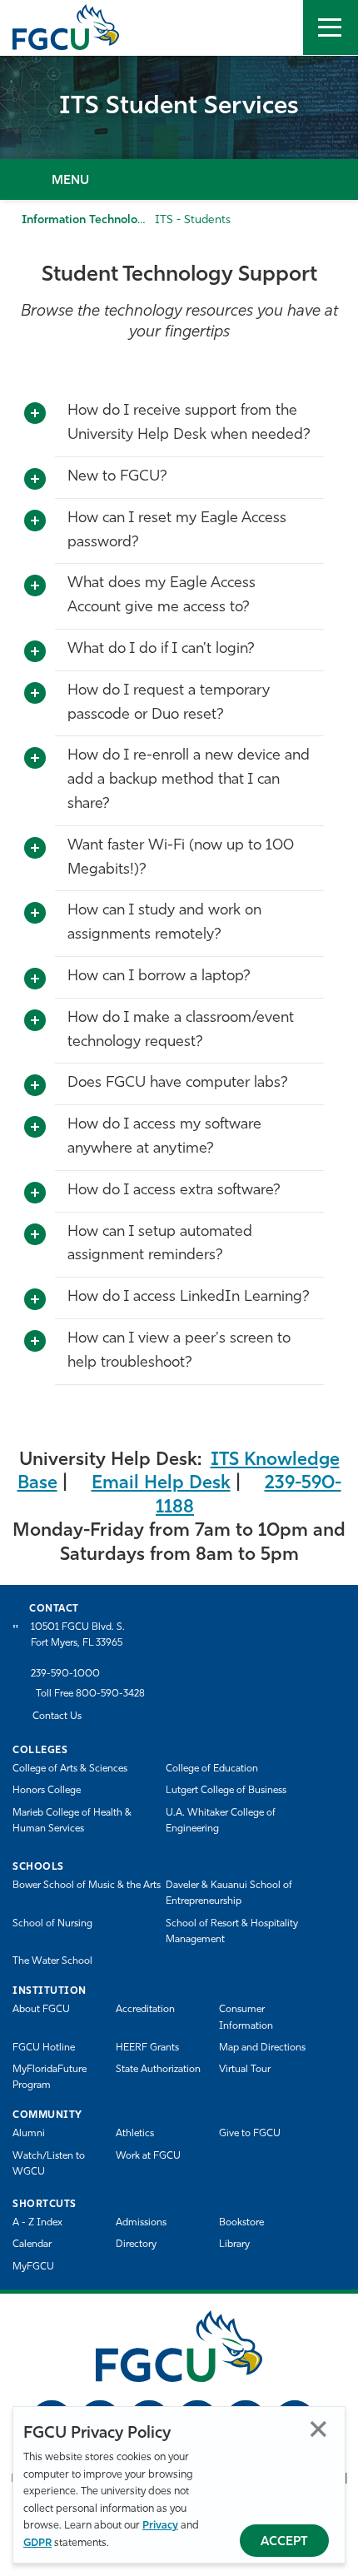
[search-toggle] (276, 27)
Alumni (29, 2134)
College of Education (212, 1769)
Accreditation (145, 2010)
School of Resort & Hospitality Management (232, 1932)
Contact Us (57, 1717)
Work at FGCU (148, 2156)
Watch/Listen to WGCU (49, 2164)
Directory (136, 2245)
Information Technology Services (110, 220)
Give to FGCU (250, 2134)
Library (234, 2245)
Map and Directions (262, 2048)
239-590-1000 (65, 1674)
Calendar (32, 2245)
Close (318, 2429)
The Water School (52, 1961)
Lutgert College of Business (226, 1791)
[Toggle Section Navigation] (179, 179)
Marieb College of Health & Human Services (72, 1821)
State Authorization (158, 2070)
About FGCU (41, 2010)
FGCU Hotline (44, 2048)
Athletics (135, 2134)
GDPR (37, 2543)
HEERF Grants (147, 2048)
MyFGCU (33, 2267)
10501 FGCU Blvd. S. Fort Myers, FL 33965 (78, 1635)
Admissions (141, 2223)
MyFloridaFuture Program (50, 2078)
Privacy (160, 2526)
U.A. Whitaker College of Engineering (221, 1821)
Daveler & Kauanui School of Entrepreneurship (229, 1893)
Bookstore (241, 2223)
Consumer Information (246, 2018)
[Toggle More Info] (35, 414)
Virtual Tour (245, 2070)
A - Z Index (37, 2223)
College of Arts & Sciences (70, 1769)
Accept (284, 2542)
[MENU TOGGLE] (331, 27)
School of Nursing (52, 1924)
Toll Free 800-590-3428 (90, 1694)
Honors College (47, 1791)
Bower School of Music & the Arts (87, 1886)
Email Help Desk (161, 1484)
